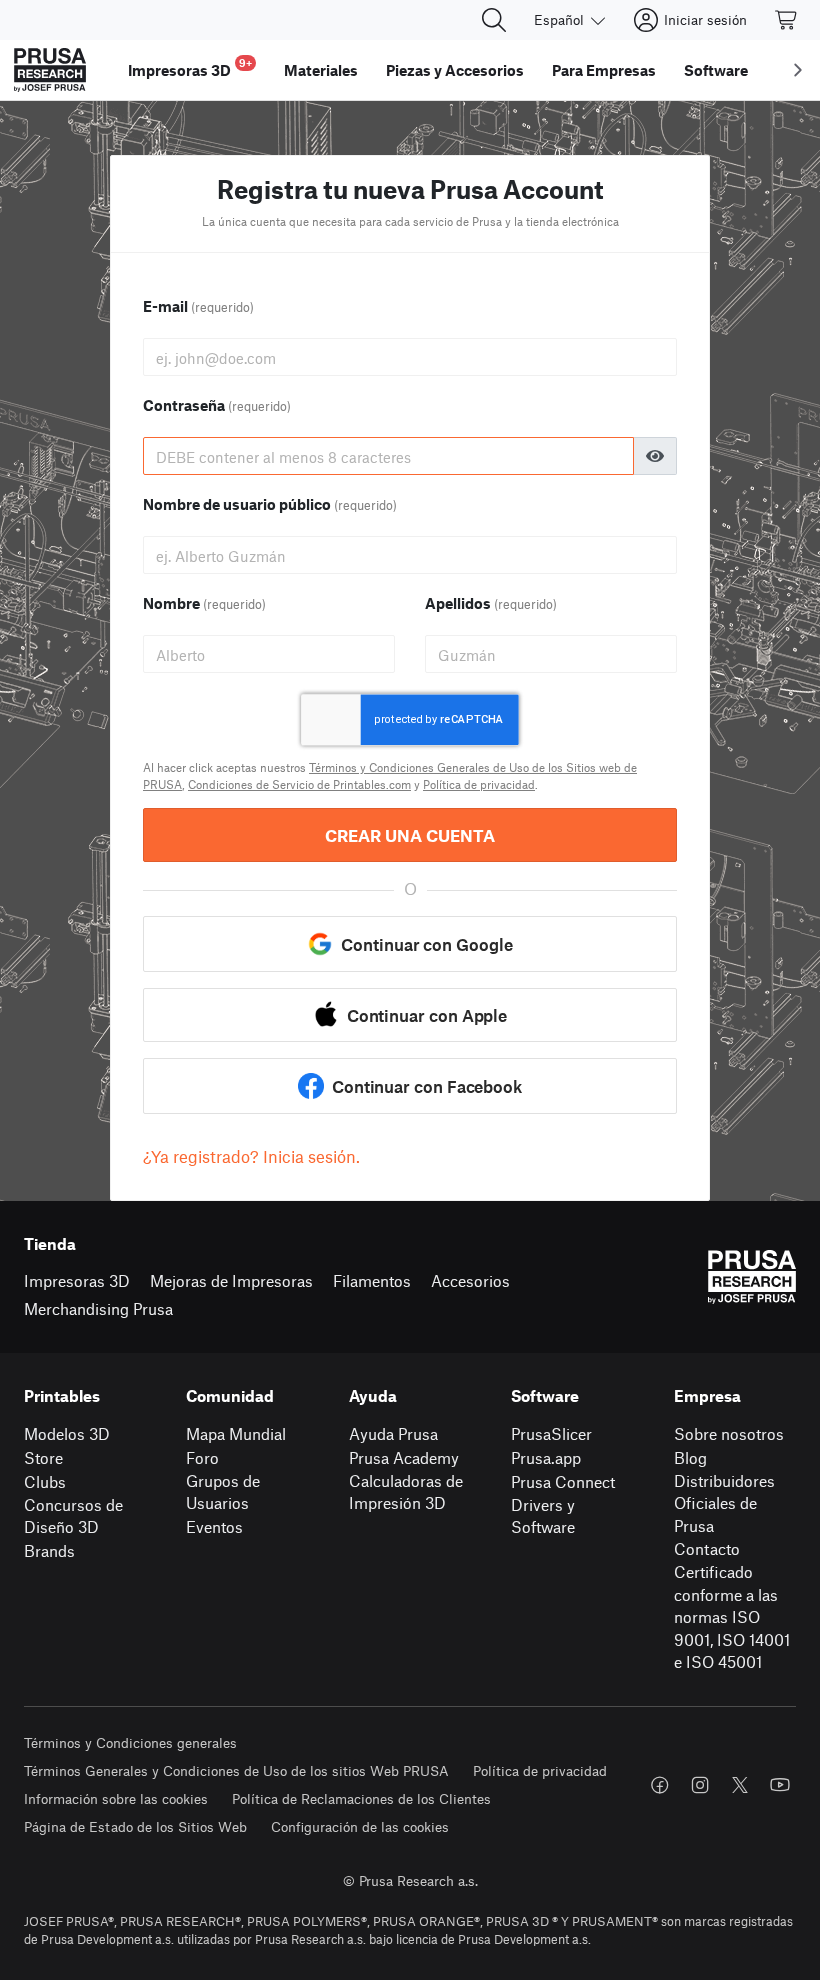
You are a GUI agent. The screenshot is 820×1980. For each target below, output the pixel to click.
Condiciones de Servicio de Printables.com (299, 784)
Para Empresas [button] (604, 70)
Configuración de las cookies (360, 1826)
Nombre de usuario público (270, 504)
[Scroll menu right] (798, 70)
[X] (740, 1785)
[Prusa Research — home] (50, 70)
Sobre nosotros (729, 1433)
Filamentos (372, 1280)
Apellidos (491, 603)
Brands (49, 1550)
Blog (690, 1457)
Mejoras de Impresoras (231, 1280)
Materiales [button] (321, 70)
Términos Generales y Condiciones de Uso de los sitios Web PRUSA (236, 1770)
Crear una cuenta (410, 835)
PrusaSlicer (551, 1433)
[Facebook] (660, 1785)
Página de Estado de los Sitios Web (135, 1826)
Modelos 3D (67, 1433)
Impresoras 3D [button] (190, 67)
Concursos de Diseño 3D (73, 1516)
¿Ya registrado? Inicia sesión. (251, 1156)
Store (43, 1457)
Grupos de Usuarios (223, 1492)
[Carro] (787, 20)
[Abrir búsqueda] (494, 20)
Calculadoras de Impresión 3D (406, 1492)
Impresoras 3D (77, 1280)
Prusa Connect (563, 1481)
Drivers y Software (543, 1516)
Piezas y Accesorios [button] (455, 70)
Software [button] (716, 70)
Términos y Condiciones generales (130, 1742)
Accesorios (470, 1280)
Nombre (204, 603)
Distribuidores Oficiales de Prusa (724, 1503)
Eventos (214, 1526)
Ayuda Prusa (393, 1433)
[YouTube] (780, 1785)
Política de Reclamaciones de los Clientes (361, 1798)
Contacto (707, 1548)
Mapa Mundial (236, 1433)
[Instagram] (700, 1785)
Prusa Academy (404, 1457)
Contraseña (217, 405)
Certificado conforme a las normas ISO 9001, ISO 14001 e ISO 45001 (732, 1616)
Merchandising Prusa (98, 1308)
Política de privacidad (479, 784)
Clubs (45, 1481)
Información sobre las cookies (116, 1798)
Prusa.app (546, 1457)
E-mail (198, 306)
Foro (202, 1457)
